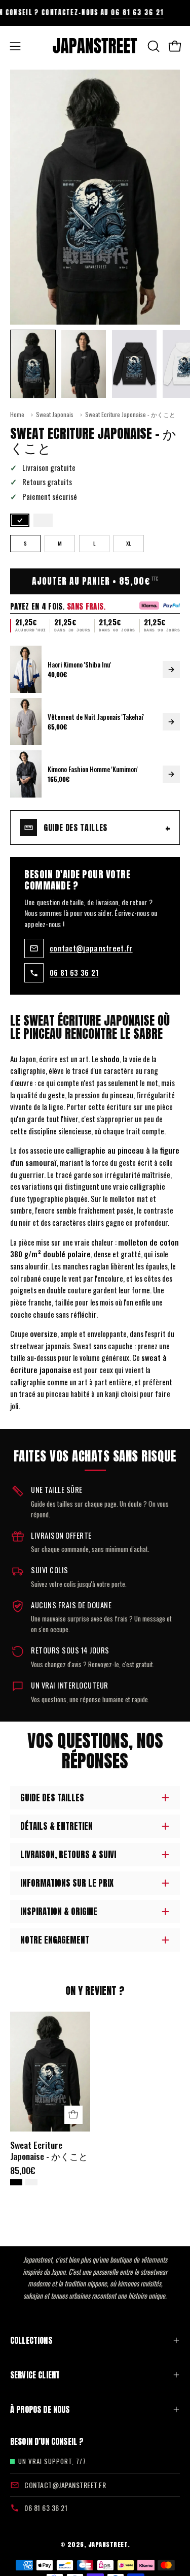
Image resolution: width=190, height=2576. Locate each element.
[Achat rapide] (73, 2115)
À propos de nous (40, 2409)
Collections (31, 2340)
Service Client (35, 2375)
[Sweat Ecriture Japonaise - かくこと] (33, 364)
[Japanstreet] (95, 46)
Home (17, 414)
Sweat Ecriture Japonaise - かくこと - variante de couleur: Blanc (31, 2182)
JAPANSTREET (108, 2544)
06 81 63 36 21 (109, 12)
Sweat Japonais (55, 414)
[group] (95, 13)
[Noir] (20, 520)
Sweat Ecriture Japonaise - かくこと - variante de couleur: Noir (16, 2182)
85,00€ (23, 2171)
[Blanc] (43, 520)
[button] (153, 46)
